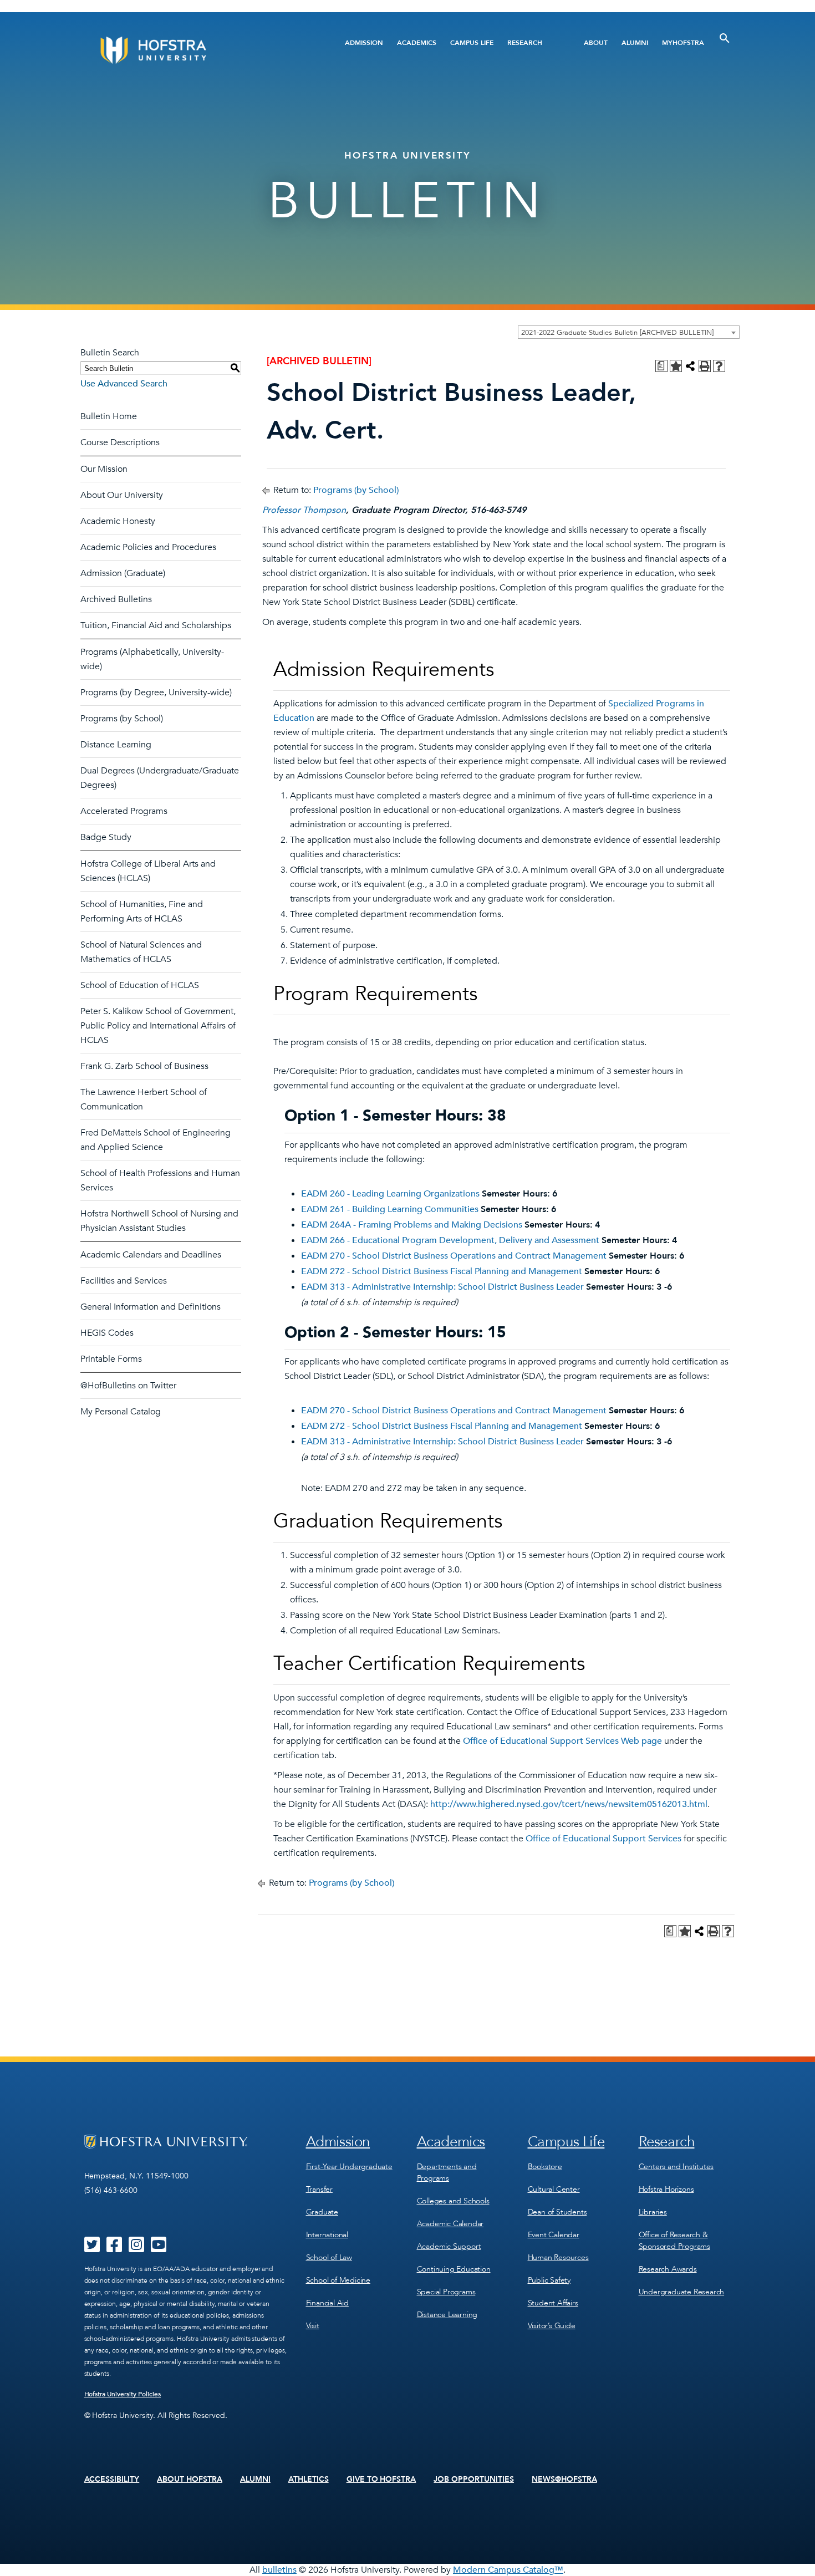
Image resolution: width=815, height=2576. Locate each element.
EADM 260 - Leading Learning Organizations (390, 1194)
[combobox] (629, 332)
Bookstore (545, 2167)
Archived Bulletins (116, 599)
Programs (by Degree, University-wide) (156, 693)
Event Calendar (554, 2235)
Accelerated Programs (124, 811)
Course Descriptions (120, 442)
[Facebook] (114, 2248)
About (596, 43)
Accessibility (112, 2480)
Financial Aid (327, 2303)
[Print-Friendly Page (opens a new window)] (705, 366)
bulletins (279, 2570)
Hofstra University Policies (123, 2394)
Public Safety (549, 2280)
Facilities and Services (124, 1281)
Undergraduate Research (682, 2292)
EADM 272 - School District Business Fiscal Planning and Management (442, 1271)
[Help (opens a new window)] (719, 366)
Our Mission (104, 469)
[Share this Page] (690, 366)
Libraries (653, 2212)
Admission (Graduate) (123, 573)
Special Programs (446, 2292)
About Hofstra (190, 2480)
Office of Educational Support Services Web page (562, 1741)
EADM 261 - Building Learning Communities (390, 1209)
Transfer (319, 2189)
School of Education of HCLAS (140, 985)
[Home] (195, 50)
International (327, 2235)
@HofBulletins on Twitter (128, 1386)
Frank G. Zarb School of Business (144, 1066)
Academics (417, 43)
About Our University (122, 495)
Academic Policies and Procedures (148, 547)
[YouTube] (159, 2248)
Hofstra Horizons (666, 2189)
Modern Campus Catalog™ (508, 2570)
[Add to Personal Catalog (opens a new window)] (676, 366)
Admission (364, 43)
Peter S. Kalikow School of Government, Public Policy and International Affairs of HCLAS (158, 1026)
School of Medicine (338, 2280)
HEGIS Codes (107, 1333)
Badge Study (106, 837)
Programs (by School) (122, 719)
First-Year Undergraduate (349, 2167)
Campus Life (472, 43)
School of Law (329, 2257)
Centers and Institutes (676, 2167)
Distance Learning (116, 745)
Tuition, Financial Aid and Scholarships (156, 625)
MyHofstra (683, 43)
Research (525, 43)
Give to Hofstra (381, 2480)
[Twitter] (92, 2248)
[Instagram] (136, 2248)
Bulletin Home (109, 416)
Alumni (635, 43)
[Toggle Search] (725, 38)
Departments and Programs (447, 2172)
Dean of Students (557, 2212)
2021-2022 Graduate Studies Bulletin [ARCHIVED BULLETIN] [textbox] (617, 333)
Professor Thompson (304, 510)
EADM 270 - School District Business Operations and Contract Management (454, 1256)
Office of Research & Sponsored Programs (674, 2241)
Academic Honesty (118, 521)
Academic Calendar (450, 2224)
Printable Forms (111, 1359)
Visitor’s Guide (552, 2326)
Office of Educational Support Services (603, 1839)
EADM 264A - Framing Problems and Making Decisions (412, 1225)
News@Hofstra (564, 2480)
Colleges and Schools (453, 2201)
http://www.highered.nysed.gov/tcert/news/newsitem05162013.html (569, 1804)
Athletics (309, 2480)
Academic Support (449, 2246)
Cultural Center (554, 2189)
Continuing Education (454, 2269)
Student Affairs (553, 2303)
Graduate (322, 2212)
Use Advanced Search (124, 384)
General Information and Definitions (151, 1307)
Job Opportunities (474, 2480)
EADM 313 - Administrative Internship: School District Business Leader (442, 1287)
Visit (313, 2326)
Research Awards (668, 2269)
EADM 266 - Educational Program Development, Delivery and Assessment (450, 1240)
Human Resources (558, 2257)
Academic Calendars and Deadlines (151, 1255)
